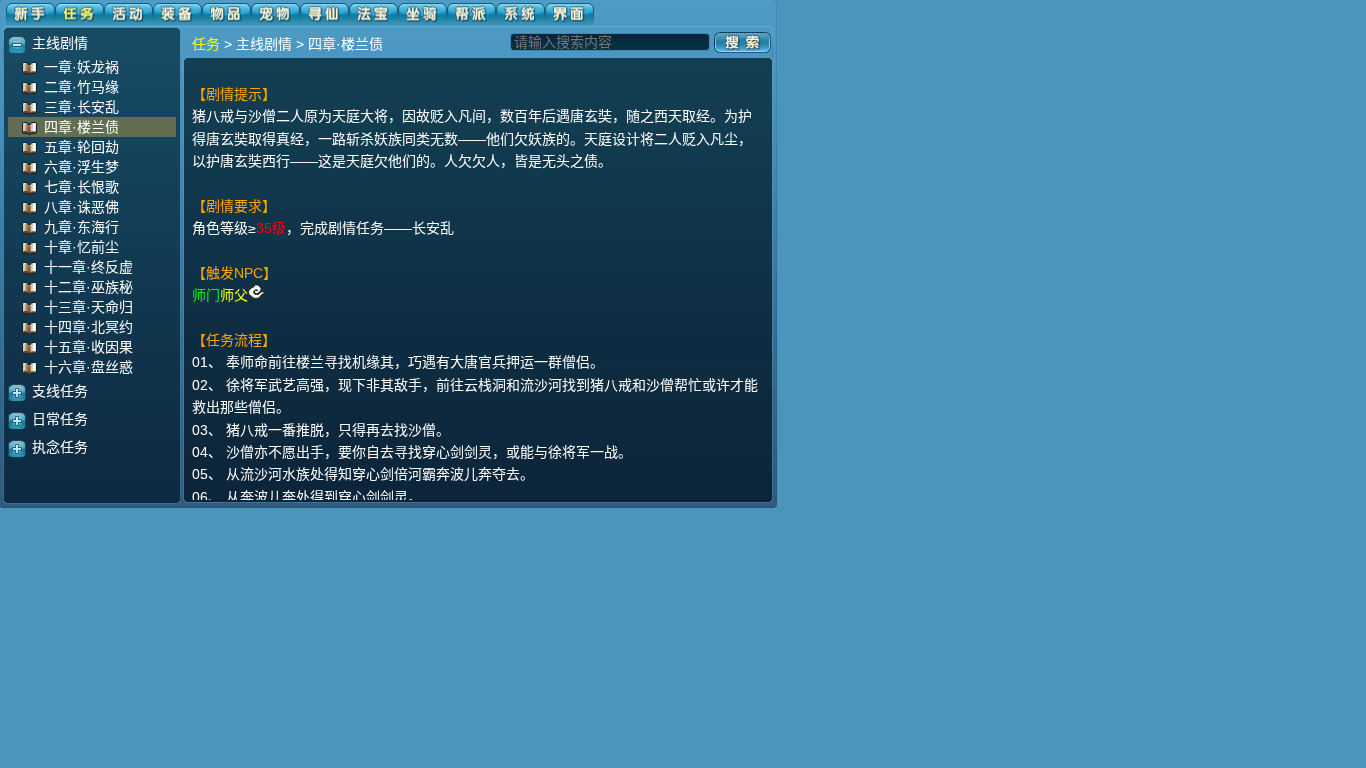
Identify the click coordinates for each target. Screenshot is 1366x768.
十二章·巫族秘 (88, 287)
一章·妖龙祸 (81, 67)
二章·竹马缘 (81, 87)
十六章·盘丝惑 (88, 367)
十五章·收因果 (88, 347)
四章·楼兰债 (81, 127)
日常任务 (60, 419)
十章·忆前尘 (81, 247)
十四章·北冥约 (88, 327)
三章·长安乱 (81, 107)
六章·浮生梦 (81, 167)
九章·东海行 (81, 227)
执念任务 (60, 447)
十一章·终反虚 (88, 267)
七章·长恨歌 (81, 187)
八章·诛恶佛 (81, 207)
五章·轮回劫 (81, 147)
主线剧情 (60, 43)
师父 (234, 295)
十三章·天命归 (88, 307)
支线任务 (60, 391)
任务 (206, 44)
